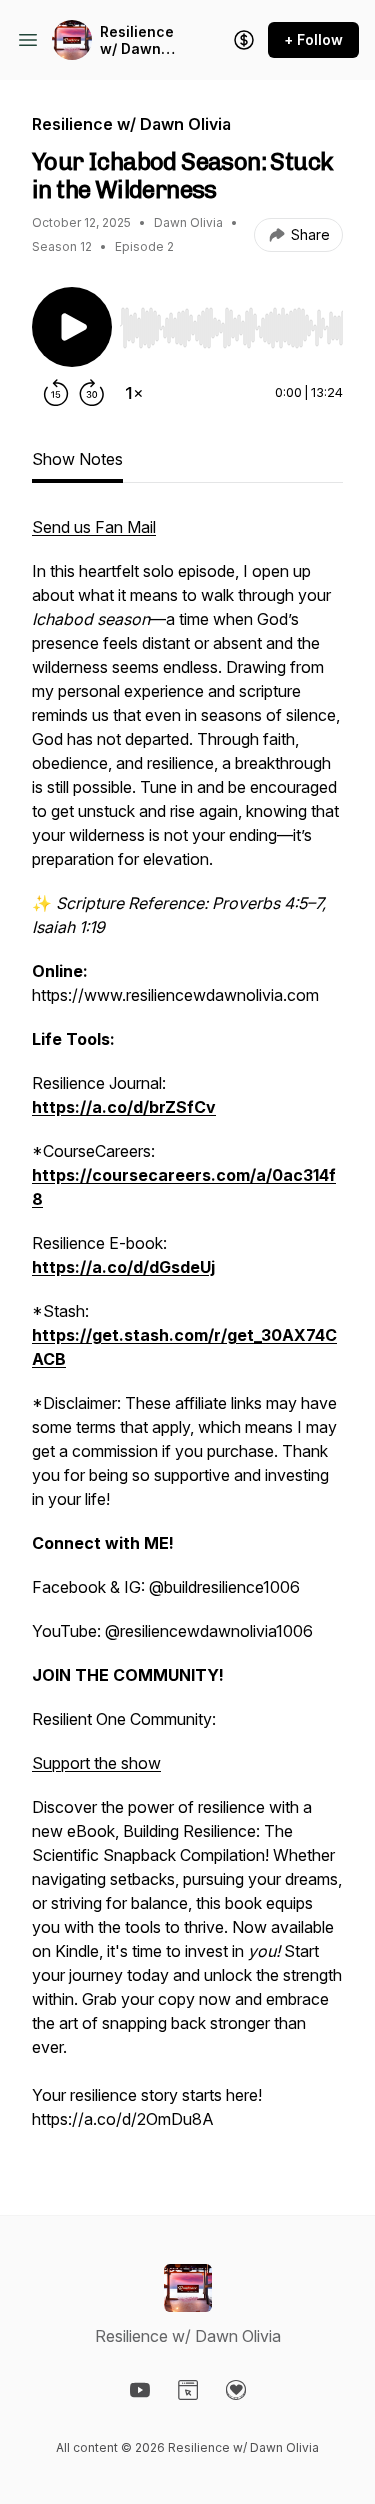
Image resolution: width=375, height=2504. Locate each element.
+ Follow (313, 39)
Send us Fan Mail (94, 527)
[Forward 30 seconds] (92, 393)
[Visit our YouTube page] (140, 2390)
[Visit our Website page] (188, 2390)
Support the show (96, 1763)
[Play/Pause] (72, 327)
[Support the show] (244, 40)
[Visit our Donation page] (236, 2390)
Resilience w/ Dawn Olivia (137, 40)
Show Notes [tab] (77, 459)
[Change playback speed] (134, 393)
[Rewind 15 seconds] (56, 393)
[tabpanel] (187, 1333)
